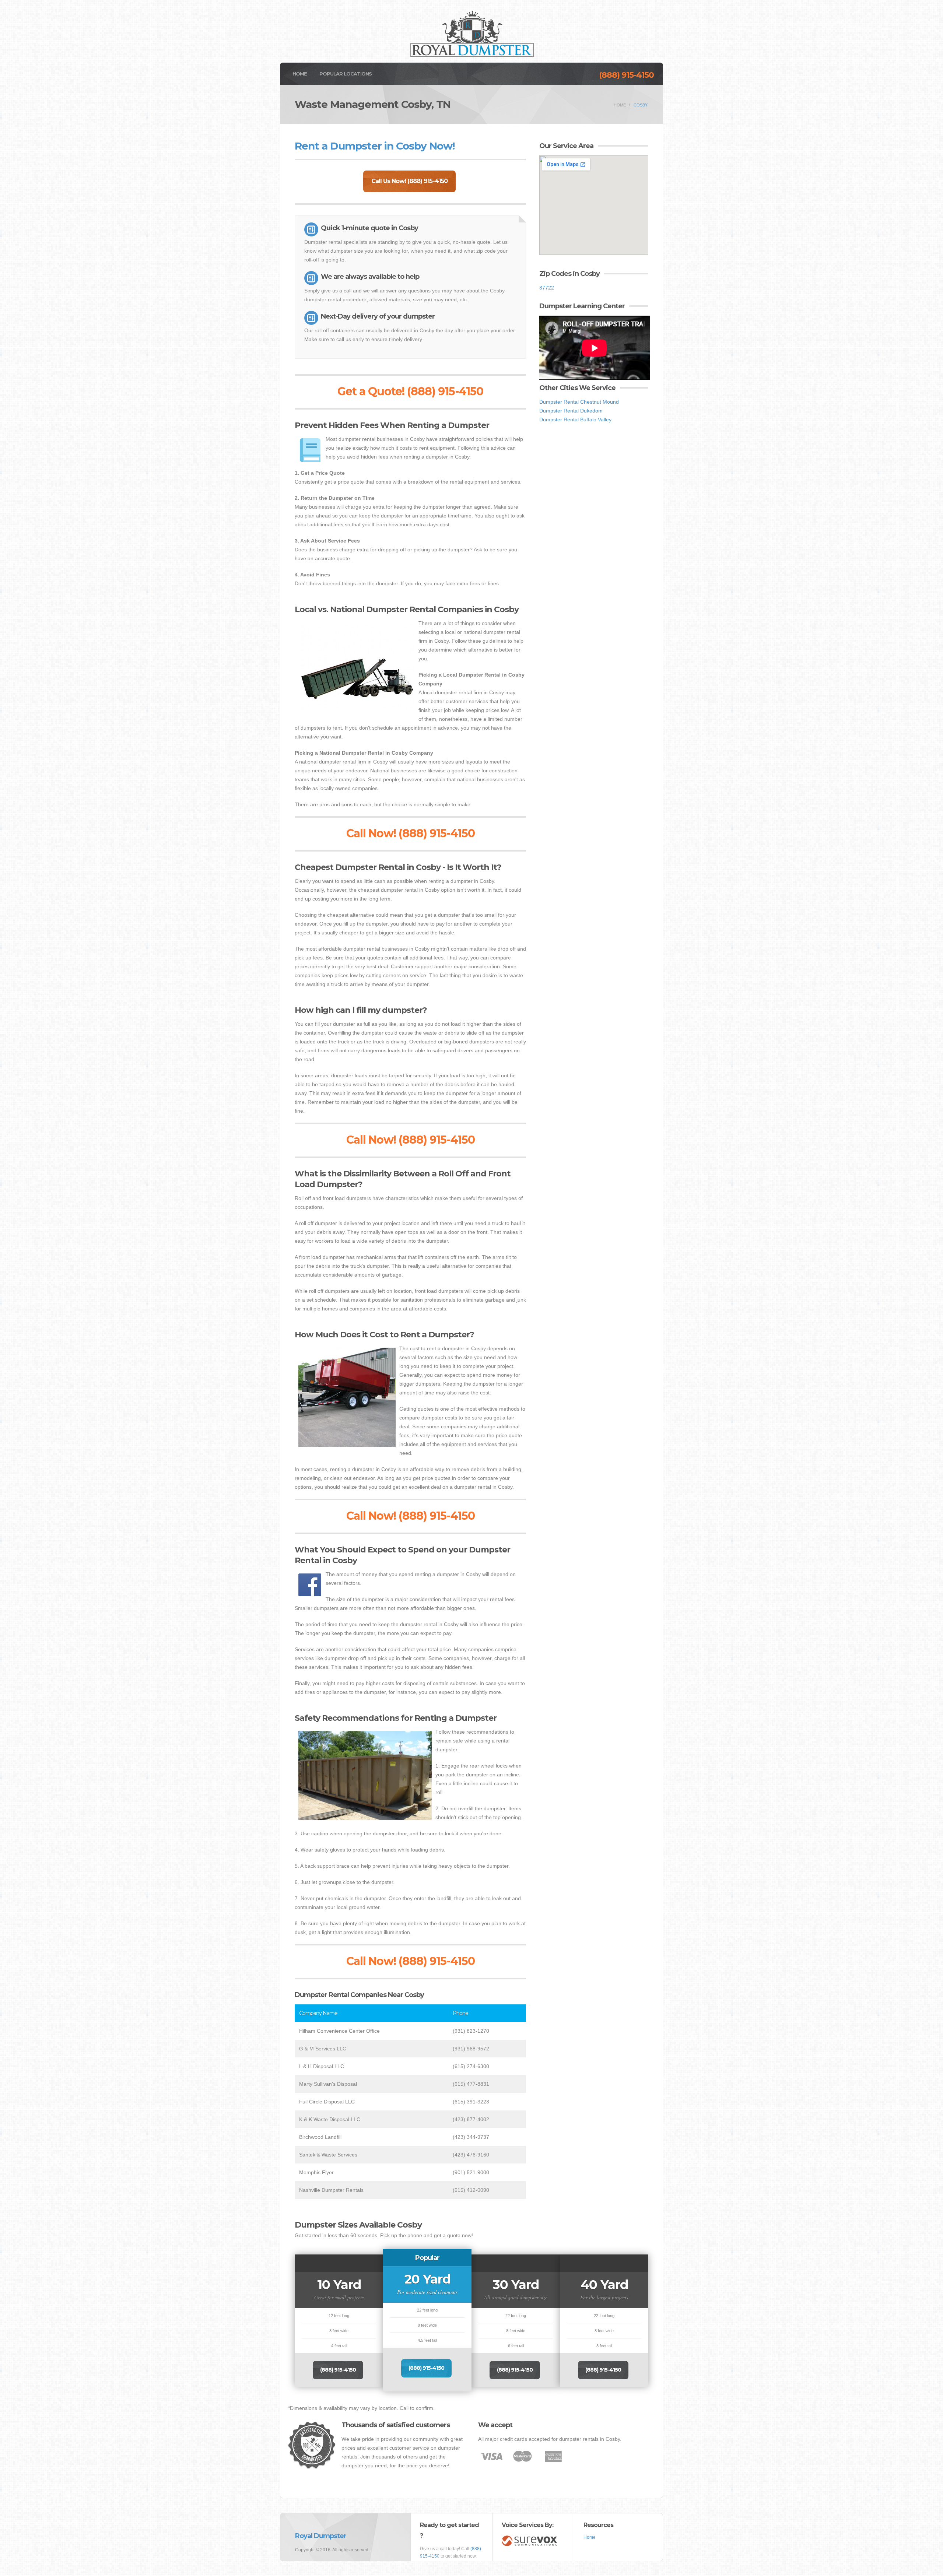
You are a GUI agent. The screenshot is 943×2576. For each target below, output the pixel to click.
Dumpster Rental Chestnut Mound (579, 402)
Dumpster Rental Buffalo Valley (575, 420)
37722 (547, 288)
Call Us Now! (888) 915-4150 (409, 181)
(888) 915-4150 (626, 75)
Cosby (641, 105)
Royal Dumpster (321, 2536)
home (620, 105)
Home (300, 74)
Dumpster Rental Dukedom (571, 411)
